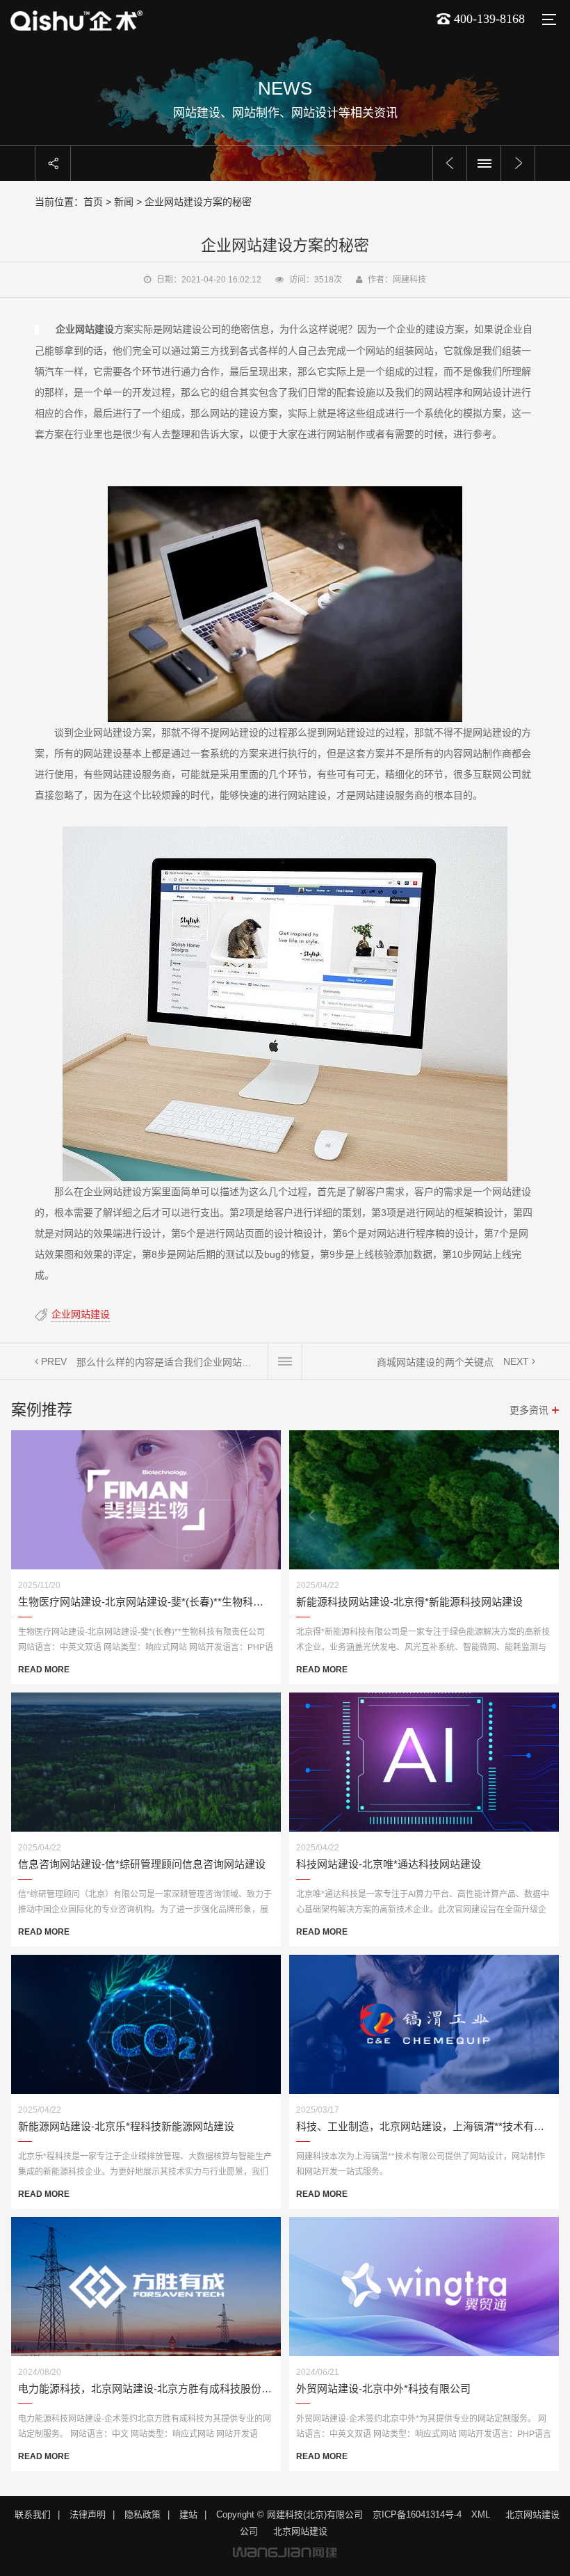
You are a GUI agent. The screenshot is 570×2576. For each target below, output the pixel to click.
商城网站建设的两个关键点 (435, 1362)
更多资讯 (529, 1410)
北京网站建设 (300, 2531)
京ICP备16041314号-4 (417, 2514)
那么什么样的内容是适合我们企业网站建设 (167, 1362)
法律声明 (88, 2514)
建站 (188, 2514)
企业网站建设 (81, 1314)
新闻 (124, 202)
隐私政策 (142, 2514)
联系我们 (33, 2514)
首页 (93, 202)
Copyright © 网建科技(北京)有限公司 (290, 2514)
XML (481, 2514)
